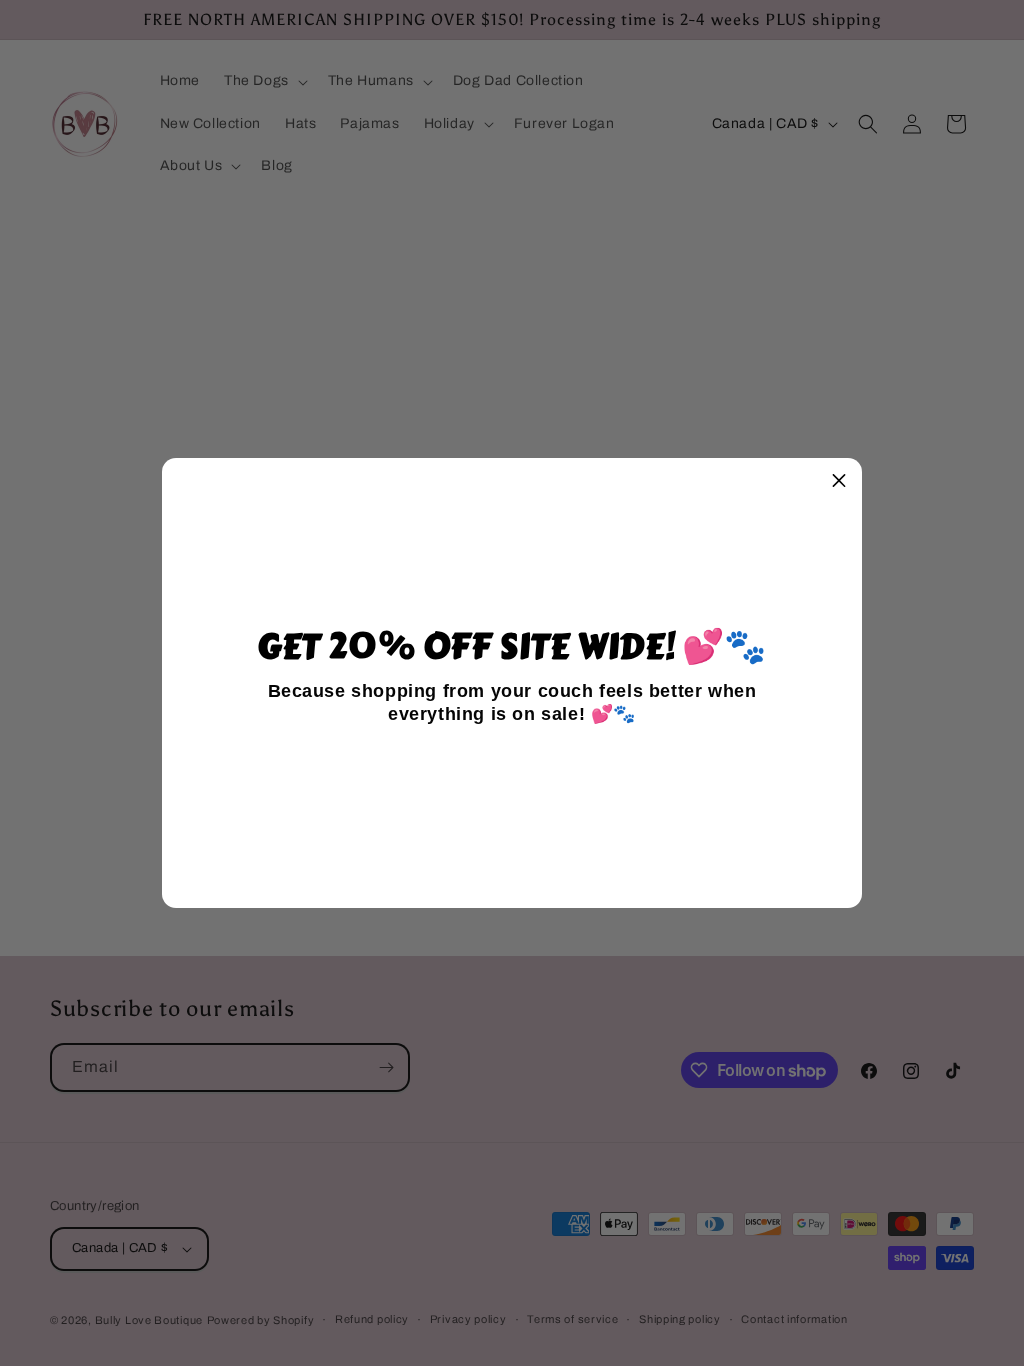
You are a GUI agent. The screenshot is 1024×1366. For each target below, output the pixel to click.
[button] (839, 481)
